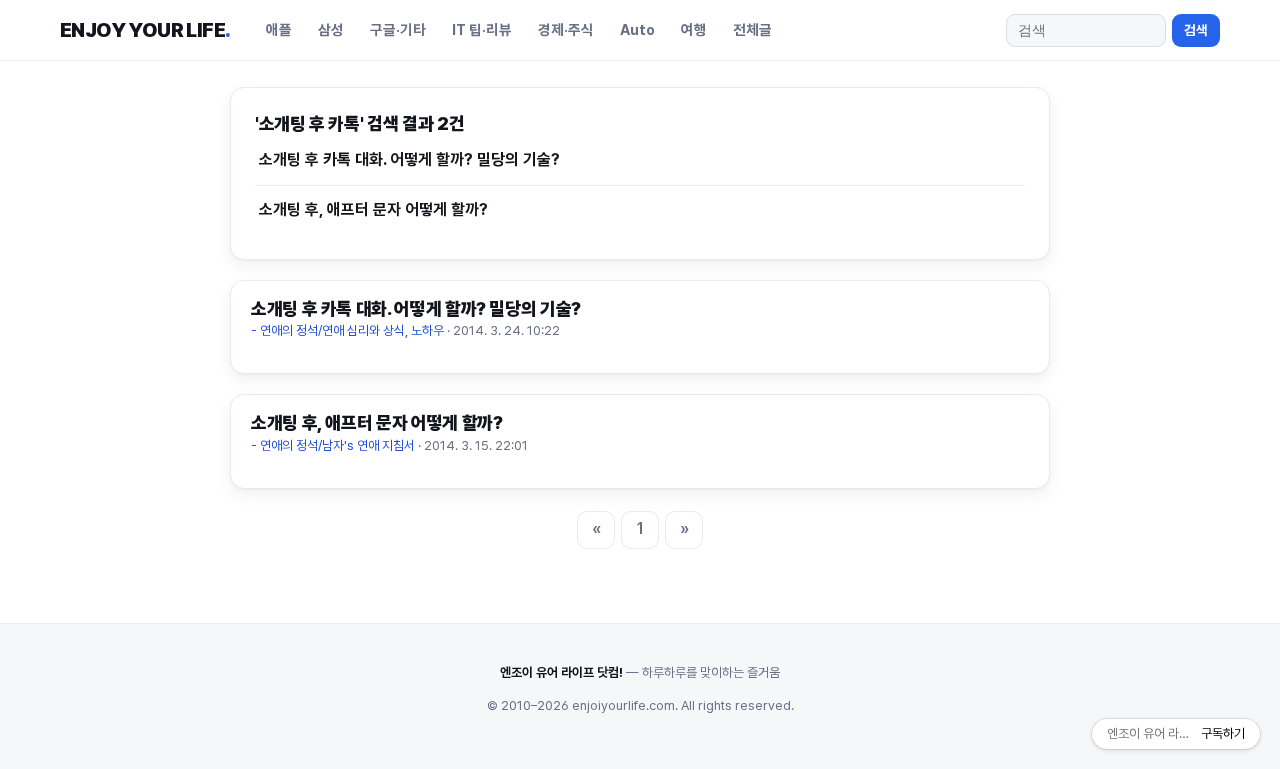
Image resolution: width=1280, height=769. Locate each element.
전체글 (752, 29)
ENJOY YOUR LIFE (145, 30)
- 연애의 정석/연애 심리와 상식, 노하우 (347, 330)
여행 (694, 29)
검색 (1196, 30)
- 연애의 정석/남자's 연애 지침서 (333, 445)
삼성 (331, 29)
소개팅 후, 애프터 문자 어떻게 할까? (373, 209)
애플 (279, 29)
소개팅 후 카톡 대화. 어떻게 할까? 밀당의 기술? (409, 159)
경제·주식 (566, 29)
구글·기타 (398, 29)
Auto (637, 29)
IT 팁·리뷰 (482, 29)
